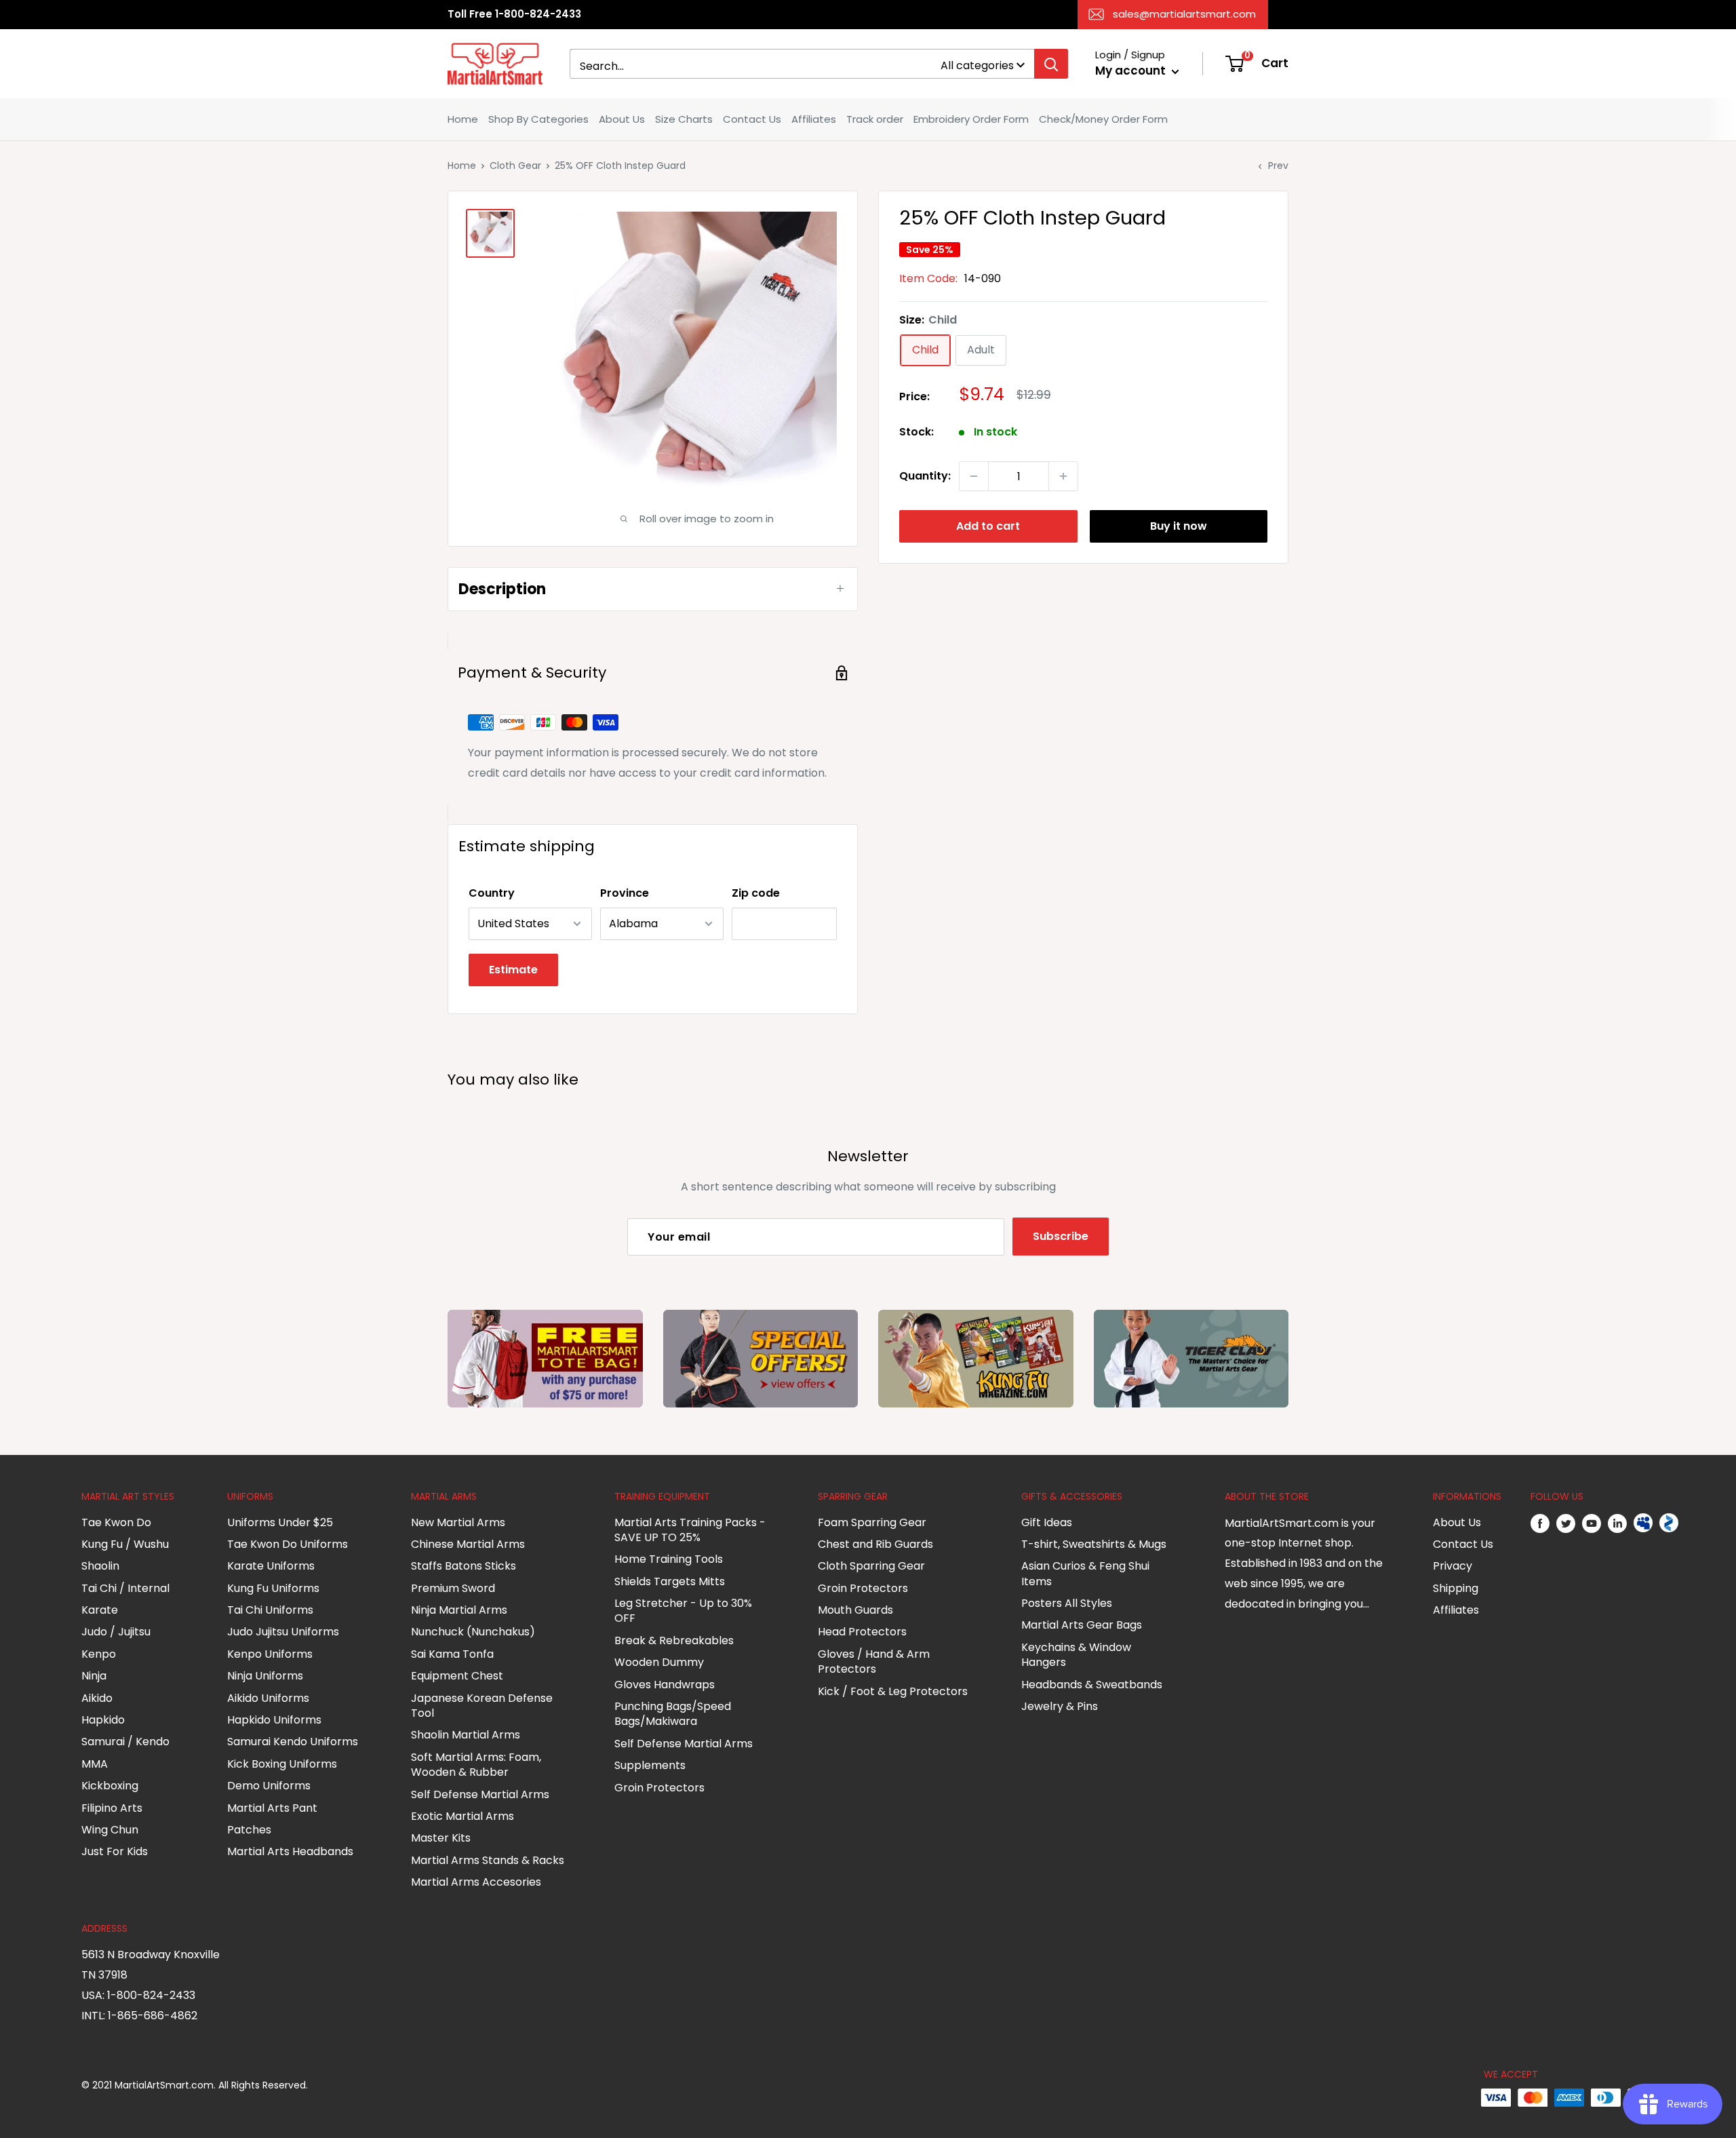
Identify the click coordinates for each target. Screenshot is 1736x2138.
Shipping (1456, 1588)
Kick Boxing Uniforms (282, 1764)
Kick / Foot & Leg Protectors (893, 1691)
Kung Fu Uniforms (273, 1588)
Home (463, 119)
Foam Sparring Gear (872, 1522)
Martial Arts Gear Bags (1082, 1625)
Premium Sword (453, 1588)
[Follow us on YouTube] (1592, 1523)
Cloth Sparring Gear (871, 1566)
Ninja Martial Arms (459, 1610)
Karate (100, 1610)
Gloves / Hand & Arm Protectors (874, 1661)
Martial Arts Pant (272, 1808)
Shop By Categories (538, 119)
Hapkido (103, 1720)
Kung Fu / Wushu (125, 1544)
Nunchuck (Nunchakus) (473, 1632)
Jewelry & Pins (1060, 1706)
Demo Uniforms (269, 1786)
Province (625, 893)
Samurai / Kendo (125, 1742)
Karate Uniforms (271, 1566)
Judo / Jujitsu (116, 1632)
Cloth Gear (515, 166)
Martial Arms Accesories (476, 1882)
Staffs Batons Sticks (463, 1566)
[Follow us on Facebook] (1540, 1523)
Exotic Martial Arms (462, 1816)
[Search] (1051, 64)
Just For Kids (115, 1851)
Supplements (650, 1765)
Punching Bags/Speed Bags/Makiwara (673, 1714)
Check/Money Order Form (1103, 119)
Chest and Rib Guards (875, 1544)
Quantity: (925, 476)
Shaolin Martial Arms (466, 1735)
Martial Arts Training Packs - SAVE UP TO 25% (690, 1530)
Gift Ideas (1047, 1522)
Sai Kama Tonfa (452, 1654)
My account (1132, 71)
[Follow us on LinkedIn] (1617, 1523)
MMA (95, 1764)
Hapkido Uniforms (274, 1720)
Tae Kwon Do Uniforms (288, 1544)
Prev (1278, 166)
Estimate (513, 970)
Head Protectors (862, 1632)
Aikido (97, 1698)
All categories (977, 65)
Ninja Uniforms (265, 1676)
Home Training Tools (669, 1559)
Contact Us (752, 119)
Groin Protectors (659, 1788)
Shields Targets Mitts (670, 1581)
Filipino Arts (112, 1808)
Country (492, 893)
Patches (249, 1830)
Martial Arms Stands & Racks (488, 1860)
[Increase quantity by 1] (1063, 476)
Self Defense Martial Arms (480, 1794)
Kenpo (99, 1654)
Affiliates (814, 119)
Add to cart (988, 526)
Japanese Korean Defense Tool (482, 1706)
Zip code (756, 893)
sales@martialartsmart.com (1184, 14)
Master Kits (441, 1838)
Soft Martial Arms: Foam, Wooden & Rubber (476, 1765)
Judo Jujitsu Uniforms (283, 1632)
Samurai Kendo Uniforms (293, 1742)
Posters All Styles (1067, 1603)
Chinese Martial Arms (468, 1544)
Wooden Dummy (659, 1662)
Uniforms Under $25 (280, 1522)
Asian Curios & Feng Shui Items (1085, 1573)
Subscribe (1061, 1236)
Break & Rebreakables (674, 1640)
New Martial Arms (458, 1522)
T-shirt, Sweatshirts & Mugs (1094, 1544)
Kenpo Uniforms (270, 1654)
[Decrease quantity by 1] (974, 476)
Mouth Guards (855, 1610)
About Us (622, 119)
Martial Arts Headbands (290, 1851)
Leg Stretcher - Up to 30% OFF (683, 1611)
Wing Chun (110, 1830)
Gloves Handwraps (665, 1685)
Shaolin (100, 1566)
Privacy (1453, 1566)
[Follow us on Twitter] (1566, 1523)
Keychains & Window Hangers (1076, 1655)
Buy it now (1179, 526)
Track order (875, 119)
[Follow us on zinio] (1669, 1523)
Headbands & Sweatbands (1092, 1685)
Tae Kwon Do (116, 1522)
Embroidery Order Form (971, 119)
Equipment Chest (457, 1676)
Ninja (94, 1676)
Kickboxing (110, 1786)
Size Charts (684, 119)
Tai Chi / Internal (125, 1588)
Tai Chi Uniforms (270, 1610)
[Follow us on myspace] (1643, 1523)
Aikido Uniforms (268, 1698)
